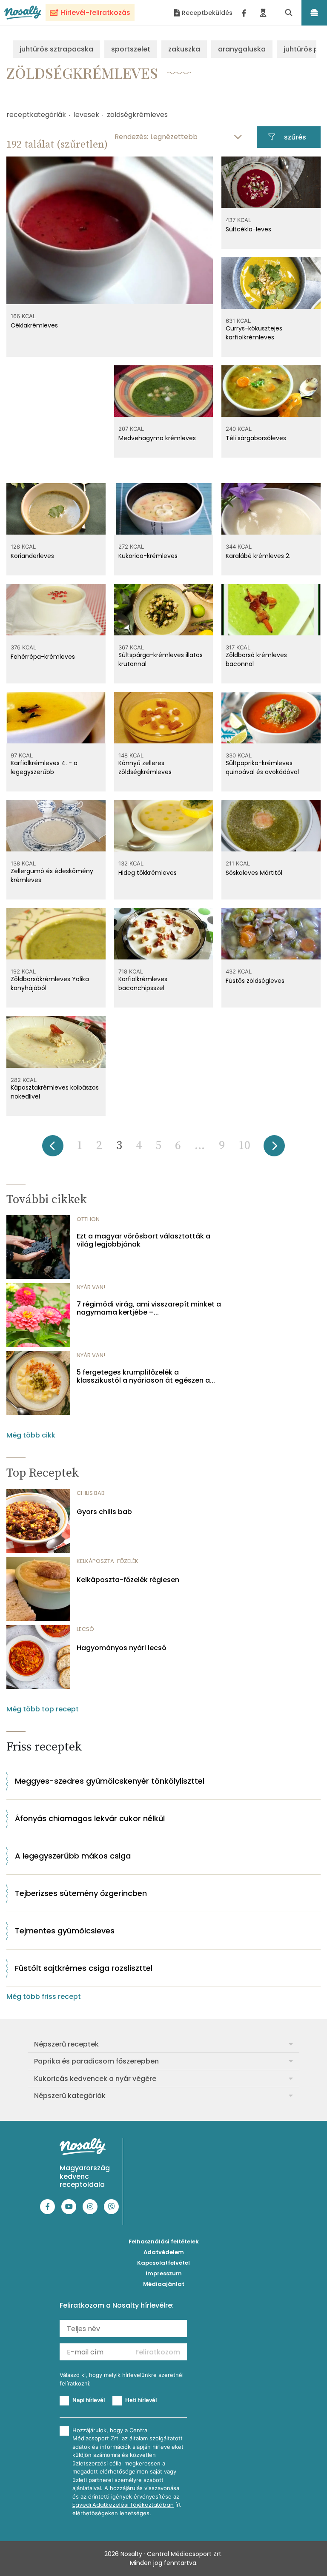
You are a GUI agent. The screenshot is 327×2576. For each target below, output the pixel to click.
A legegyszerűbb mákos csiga (73, 1856)
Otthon (88, 1219)
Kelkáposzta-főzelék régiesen (128, 1580)
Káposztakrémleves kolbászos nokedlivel (55, 1092)
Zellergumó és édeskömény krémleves (52, 875)
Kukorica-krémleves (148, 556)
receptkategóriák (36, 115)
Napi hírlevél (89, 2400)
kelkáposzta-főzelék (108, 1561)
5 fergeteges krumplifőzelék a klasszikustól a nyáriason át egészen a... (146, 1376)
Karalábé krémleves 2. (258, 556)
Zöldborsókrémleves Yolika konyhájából (50, 983)
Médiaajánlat (164, 2284)
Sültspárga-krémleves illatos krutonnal (161, 659)
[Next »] (274, 1149)
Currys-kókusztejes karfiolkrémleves (254, 333)
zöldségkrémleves (137, 115)
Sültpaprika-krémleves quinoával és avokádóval (262, 767)
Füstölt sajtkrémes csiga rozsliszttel (84, 1968)
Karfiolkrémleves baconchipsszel (143, 983)
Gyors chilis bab (104, 1512)
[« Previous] (53, 1149)
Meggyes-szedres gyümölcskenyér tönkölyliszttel (110, 1781)
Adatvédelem (164, 2252)
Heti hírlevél (141, 2400)
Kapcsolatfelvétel (163, 2263)
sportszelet (131, 49)
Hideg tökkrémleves (148, 873)
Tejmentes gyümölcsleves (65, 1931)
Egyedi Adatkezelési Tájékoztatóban (123, 2505)
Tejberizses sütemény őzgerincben (81, 1893)
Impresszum (164, 2273)
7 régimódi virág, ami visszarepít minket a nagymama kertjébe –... (149, 1308)
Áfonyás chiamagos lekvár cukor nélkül (90, 1818)
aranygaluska (242, 49)
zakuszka (184, 49)
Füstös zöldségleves (255, 981)
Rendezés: (131, 137)
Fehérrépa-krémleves (43, 657)
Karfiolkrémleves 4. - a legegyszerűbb (44, 767)
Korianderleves (32, 556)
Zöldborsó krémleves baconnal (256, 659)
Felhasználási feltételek (164, 2242)
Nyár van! (91, 1287)
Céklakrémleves (34, 325)
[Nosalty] (23, 13)
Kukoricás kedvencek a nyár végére (95, 2079)
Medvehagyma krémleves (157, 438)
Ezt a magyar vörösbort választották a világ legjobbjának (143, 1240)
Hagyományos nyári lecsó (122, 1648)
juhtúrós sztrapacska (56, 49)
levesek (86, 115)
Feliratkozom (158, 2352)
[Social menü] (244, 13)
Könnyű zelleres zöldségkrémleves (145, 767)
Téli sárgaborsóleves (256, 438)
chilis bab (91, 1493)
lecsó (85, 1629)
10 (244, 1146)
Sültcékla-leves (248, 229)
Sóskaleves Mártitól (254, 873)
